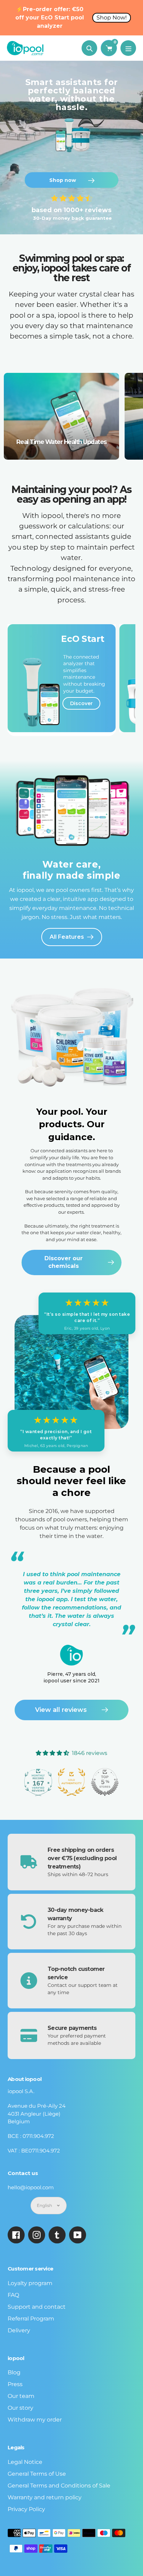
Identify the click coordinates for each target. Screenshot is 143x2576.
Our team (21, 2396)
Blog (14, 2372)
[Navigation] (128, 48)
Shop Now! (112, 18)
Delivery (19, 2330)
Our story (20, 2408)
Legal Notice (25, 2462)
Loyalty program (30, 2283)
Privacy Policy (26, 2509)
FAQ (13, 2295)
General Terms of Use (37, 2474)
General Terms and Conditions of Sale (59, 2486)
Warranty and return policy (45, 2497)
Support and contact (37, 2307)
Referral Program (31, 2319)
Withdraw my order (35, 2420)
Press (15, 2384)
